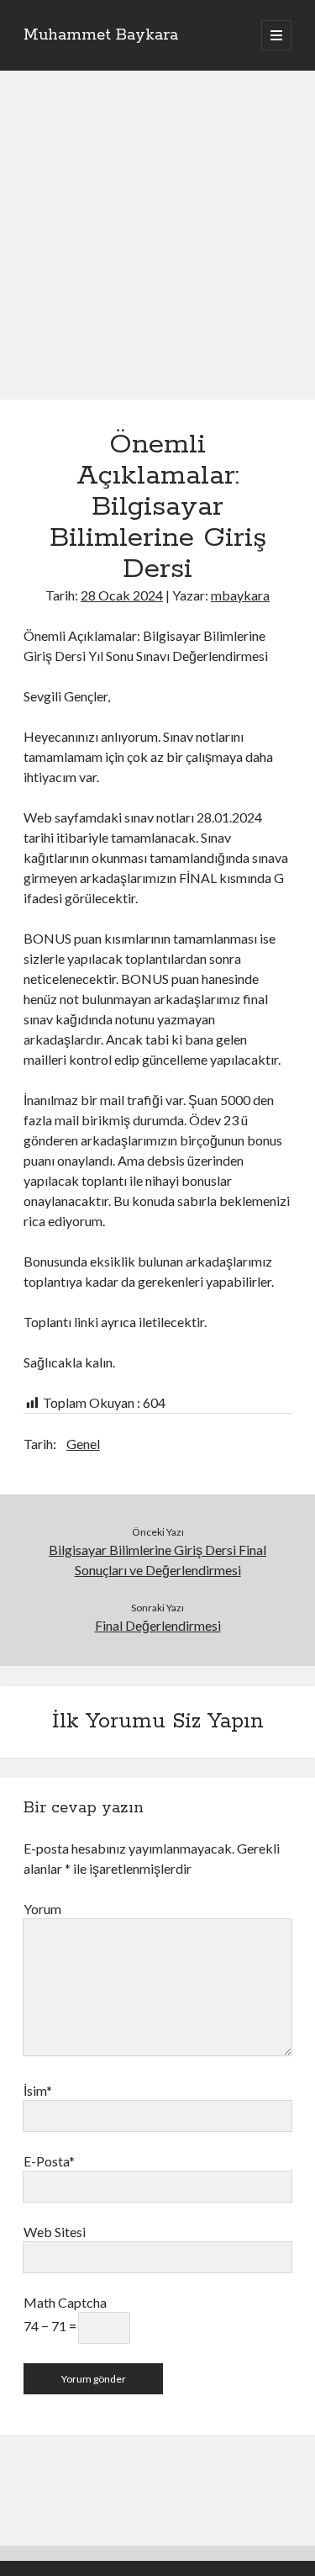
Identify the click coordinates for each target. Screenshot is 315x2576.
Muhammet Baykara (101, 35)
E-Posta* (49, 2161)
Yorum (42, 1909)
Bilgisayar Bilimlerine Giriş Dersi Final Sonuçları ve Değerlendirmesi (157, 1560)
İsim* (38, 2090)
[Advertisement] (157, 255)
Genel (83, 1444)
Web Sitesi (55, 2232)
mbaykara (240, 595)
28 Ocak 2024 (122, 595)
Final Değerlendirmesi (158, 1625)
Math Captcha (65, 2302)
